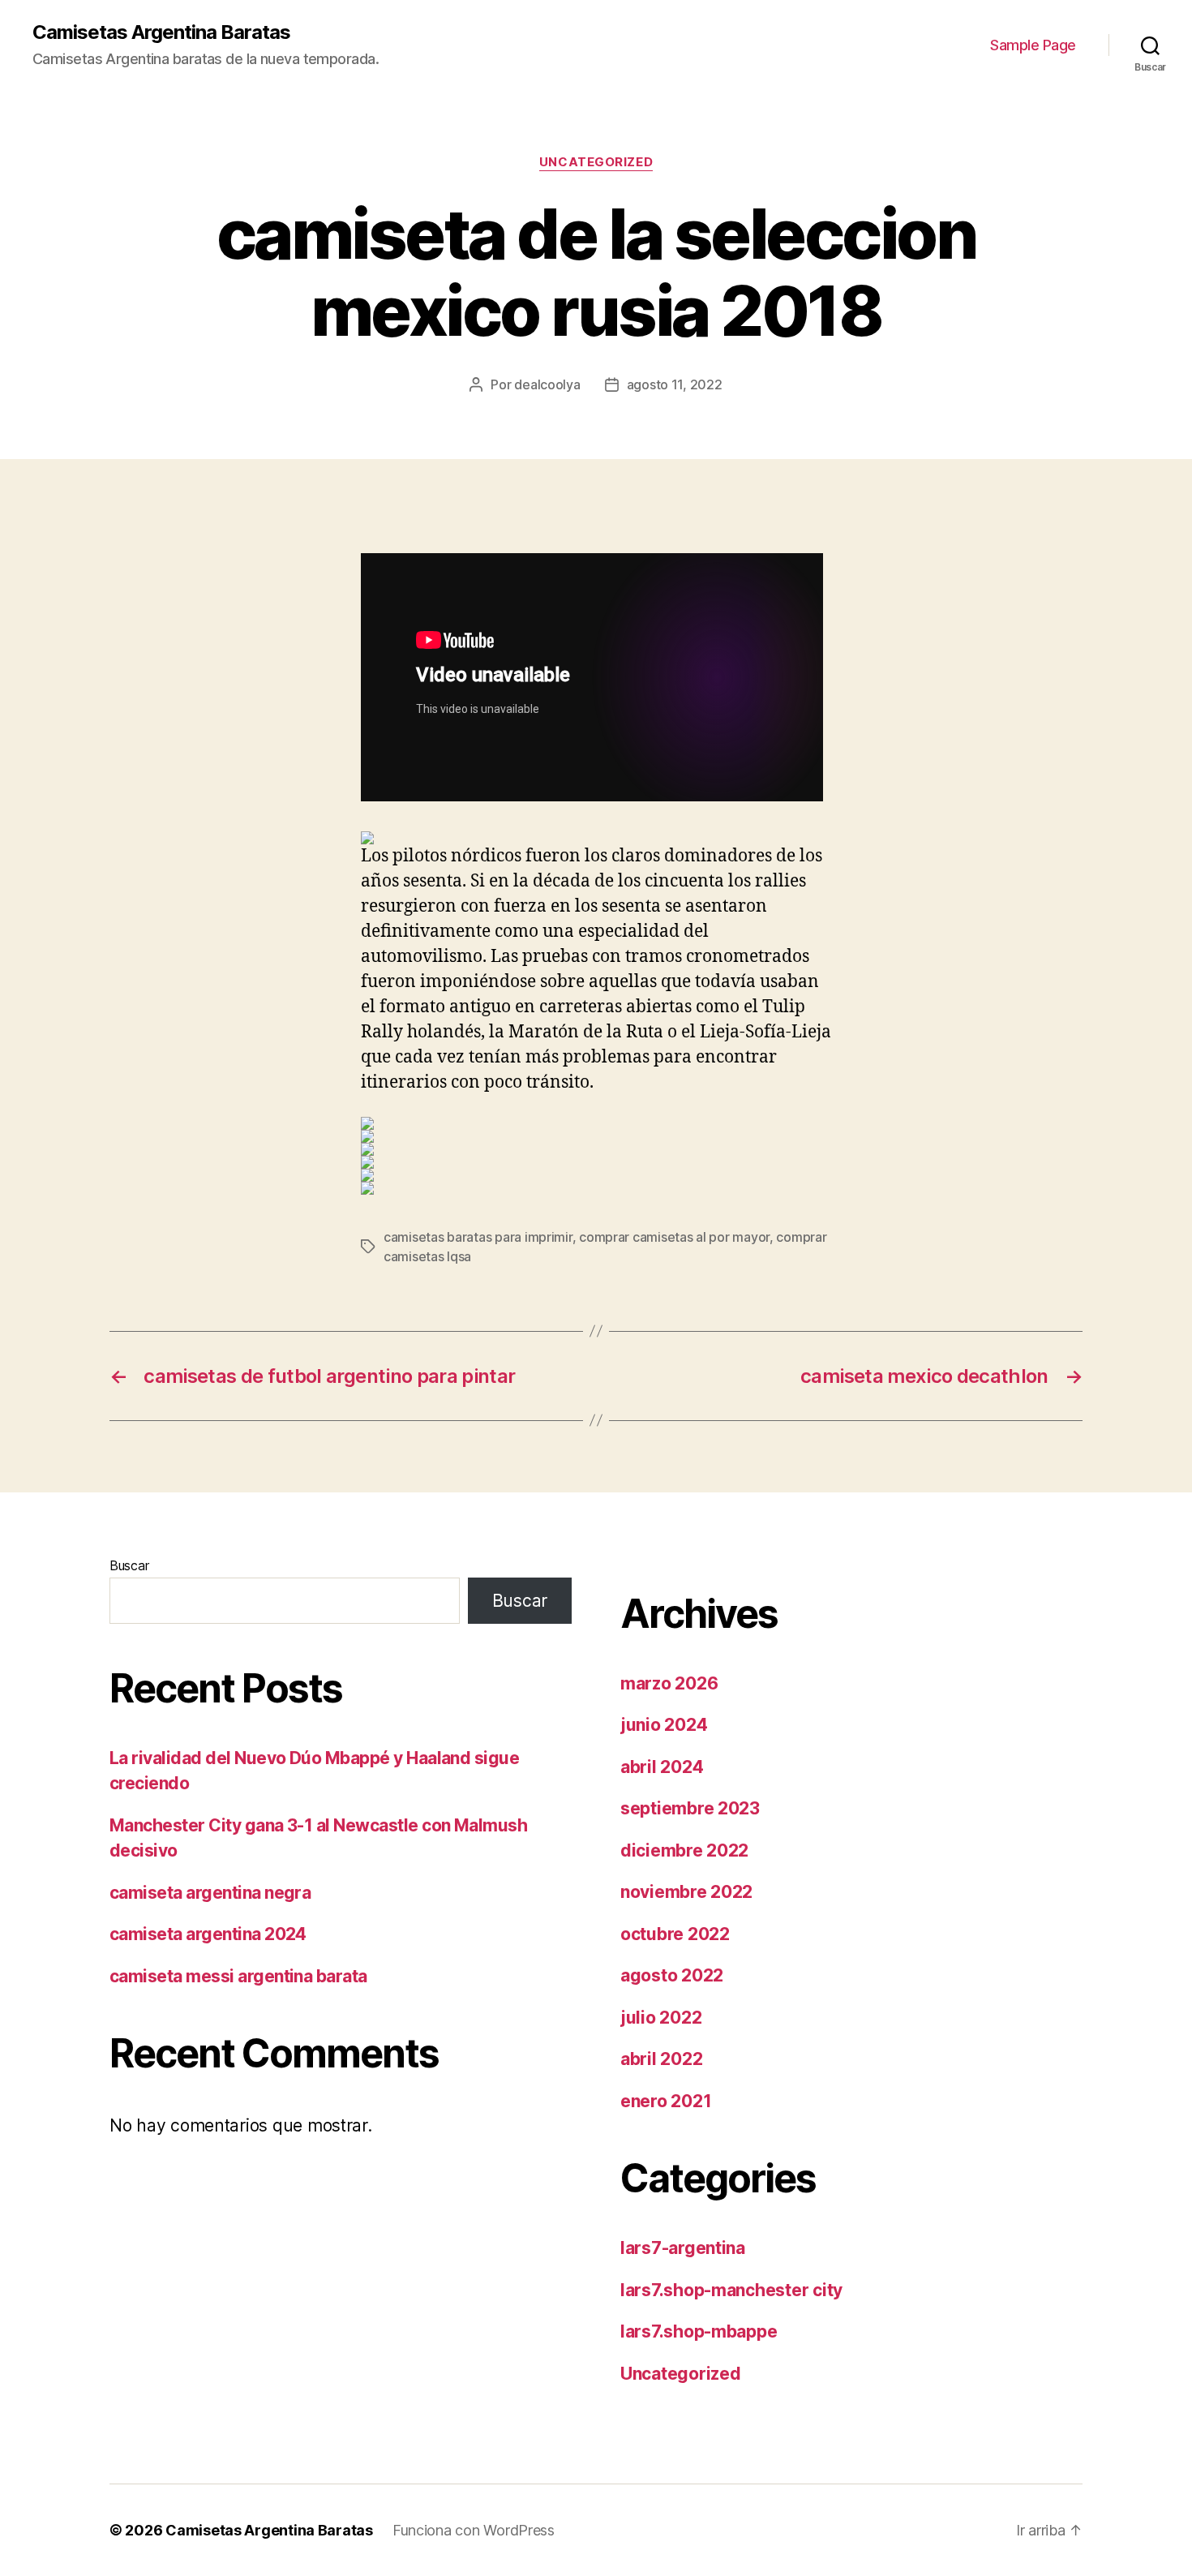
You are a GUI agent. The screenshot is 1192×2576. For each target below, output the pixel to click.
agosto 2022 (672, 1975)
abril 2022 (661, 2059)
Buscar (129, 1565)
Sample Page (1033, 45)
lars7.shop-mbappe (699, 2331)
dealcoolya (547, 384)
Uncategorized (596, 162)
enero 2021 (666, 2101)
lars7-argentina (683, 2248)
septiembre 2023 (690, 1808)
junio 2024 (664, 1725)
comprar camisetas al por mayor (674, 1237)
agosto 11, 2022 (675, 384)
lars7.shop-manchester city (731, 2290)
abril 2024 (662, 1767)
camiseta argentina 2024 (208, 1934)
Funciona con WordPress (474, 2530)
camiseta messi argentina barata (238, 1976)
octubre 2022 (675, 1934)
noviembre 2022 (686, 1892)
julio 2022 (661, 2018)
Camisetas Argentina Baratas (161, 32)
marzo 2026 (669, 1683)
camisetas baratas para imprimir (478, 1237)
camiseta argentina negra (210, 1893)
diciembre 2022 (684, 1850)
